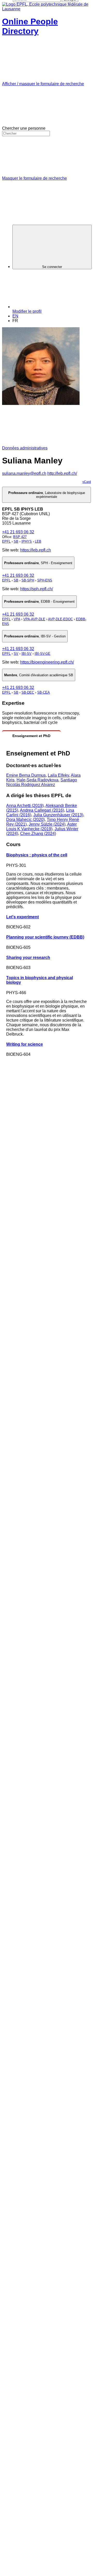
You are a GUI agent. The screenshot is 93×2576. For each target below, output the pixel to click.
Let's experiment (22, 917)
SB (16, 541)
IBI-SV (26, 654)
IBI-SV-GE (42, 654)
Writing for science (25, 1044)
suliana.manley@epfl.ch (24, 473)
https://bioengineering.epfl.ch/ (47, 662)
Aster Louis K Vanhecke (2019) (41, 827)
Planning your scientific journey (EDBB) (45, 937)
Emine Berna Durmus (26, 775)
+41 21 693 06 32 (18, 532)
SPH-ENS (45, 580)
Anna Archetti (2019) (25, 806)
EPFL (6, 541)
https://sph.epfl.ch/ (37, 589)
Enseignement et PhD (31, 736)
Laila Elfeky (58, 775)
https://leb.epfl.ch (36, 550)
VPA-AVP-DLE (34, 619)
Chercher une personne (24, 128)
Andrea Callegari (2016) (42, 810)
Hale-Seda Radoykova (37, 780)
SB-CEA (44, 692)
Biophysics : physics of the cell (37, 855)
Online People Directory (30, 26)
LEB (38, 541)
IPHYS (27, 541)
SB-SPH (28, 580)
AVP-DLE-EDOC (60, 619)
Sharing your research (28, 958)
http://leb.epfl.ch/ (62, 473)
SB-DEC (28, 692)
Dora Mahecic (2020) (25, 820)
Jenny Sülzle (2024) (47, 824)
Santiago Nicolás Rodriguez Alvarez (42, 782)
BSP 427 (20, 537)
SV (16, 654)
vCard (87, 482)
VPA (17, 619)
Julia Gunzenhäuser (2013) (58, 815)
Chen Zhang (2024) (38, 834)
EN (15, 316)
